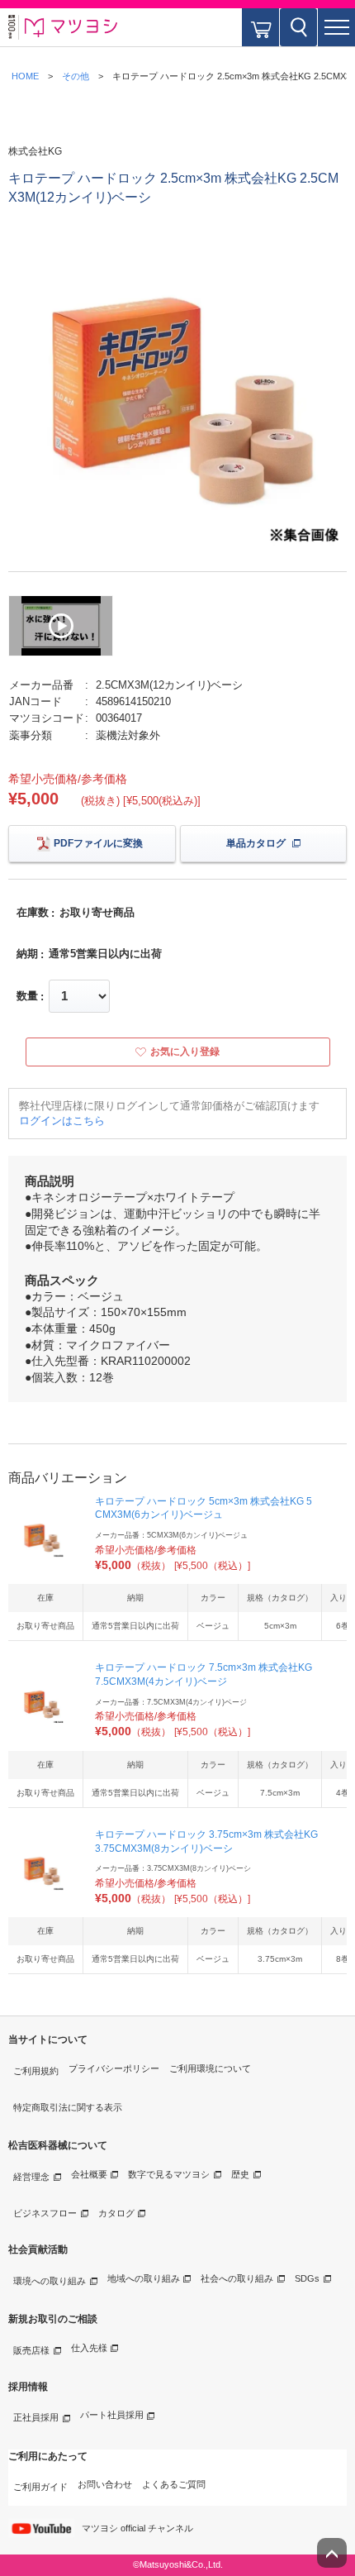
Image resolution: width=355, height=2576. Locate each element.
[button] (336, 27)
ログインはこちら (62, 1121)
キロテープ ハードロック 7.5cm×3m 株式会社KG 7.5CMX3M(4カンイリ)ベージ (204, 1674)
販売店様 (31, 2350)
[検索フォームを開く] (298, 27)
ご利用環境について (210, 2068)
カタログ (116, 2213)
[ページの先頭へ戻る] (332, 2553)
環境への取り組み (50, 2281)
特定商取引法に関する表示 (68, 2107)
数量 (27, 996)
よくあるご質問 (174, 2484)
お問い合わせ (105, 2484)
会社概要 (89, 2174)
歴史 (240, 2174)
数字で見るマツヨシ (169, 2174)
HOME (25, 76)
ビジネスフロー (45, 2213)
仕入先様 (89, 2348)
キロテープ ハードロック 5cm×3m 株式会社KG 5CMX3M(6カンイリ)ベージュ (204, 1508)
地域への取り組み (144, 2278)
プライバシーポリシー (114, 2068)
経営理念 (31, 2177)
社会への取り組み (237, 2278)
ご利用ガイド (40, 2487)
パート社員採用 (112, 2415)
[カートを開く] (260, 27)
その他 (76, 76)
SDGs (307, 2278)
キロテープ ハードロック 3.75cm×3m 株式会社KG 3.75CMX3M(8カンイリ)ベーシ (206, 1841)
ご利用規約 (36, 2071)
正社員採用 (36, 2417)
